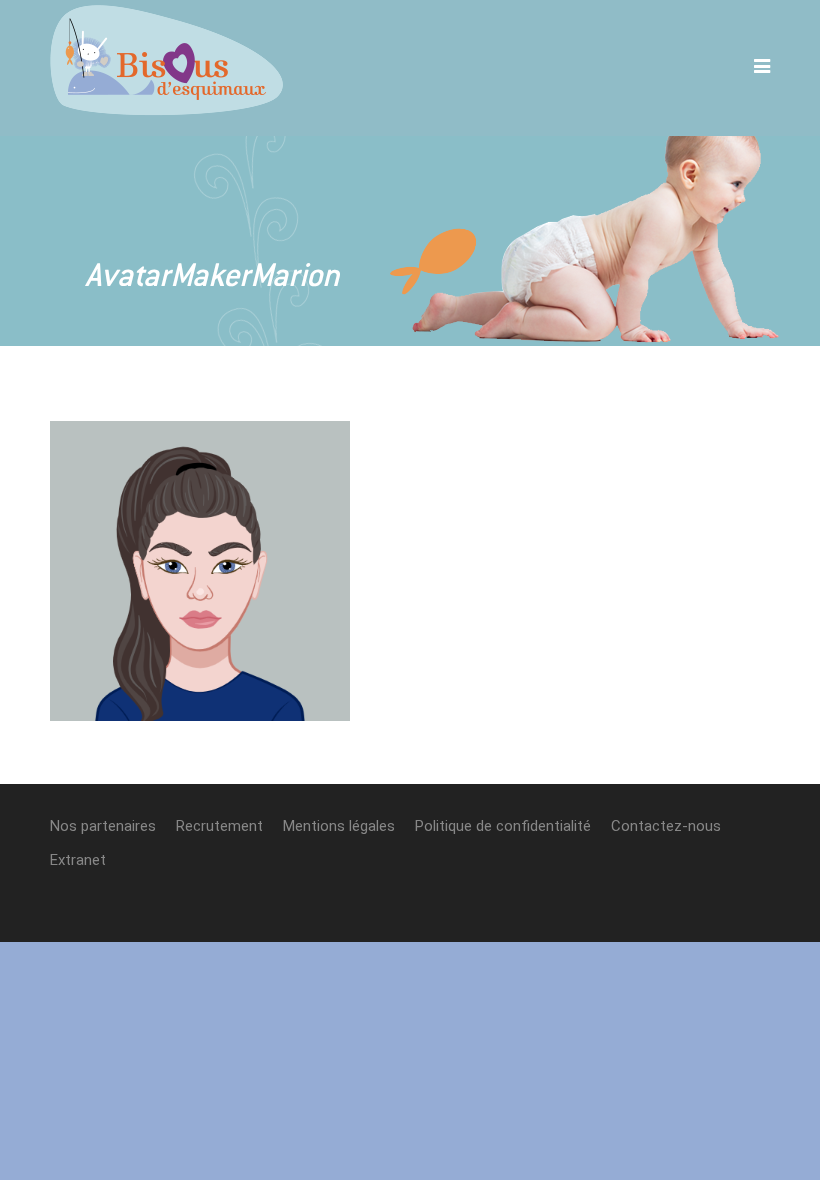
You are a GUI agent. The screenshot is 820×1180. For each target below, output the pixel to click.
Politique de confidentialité (503, 826)
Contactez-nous (666, 826)
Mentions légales (339, 826)
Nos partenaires (103, 826)
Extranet (78, 860)
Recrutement (219, 826)
